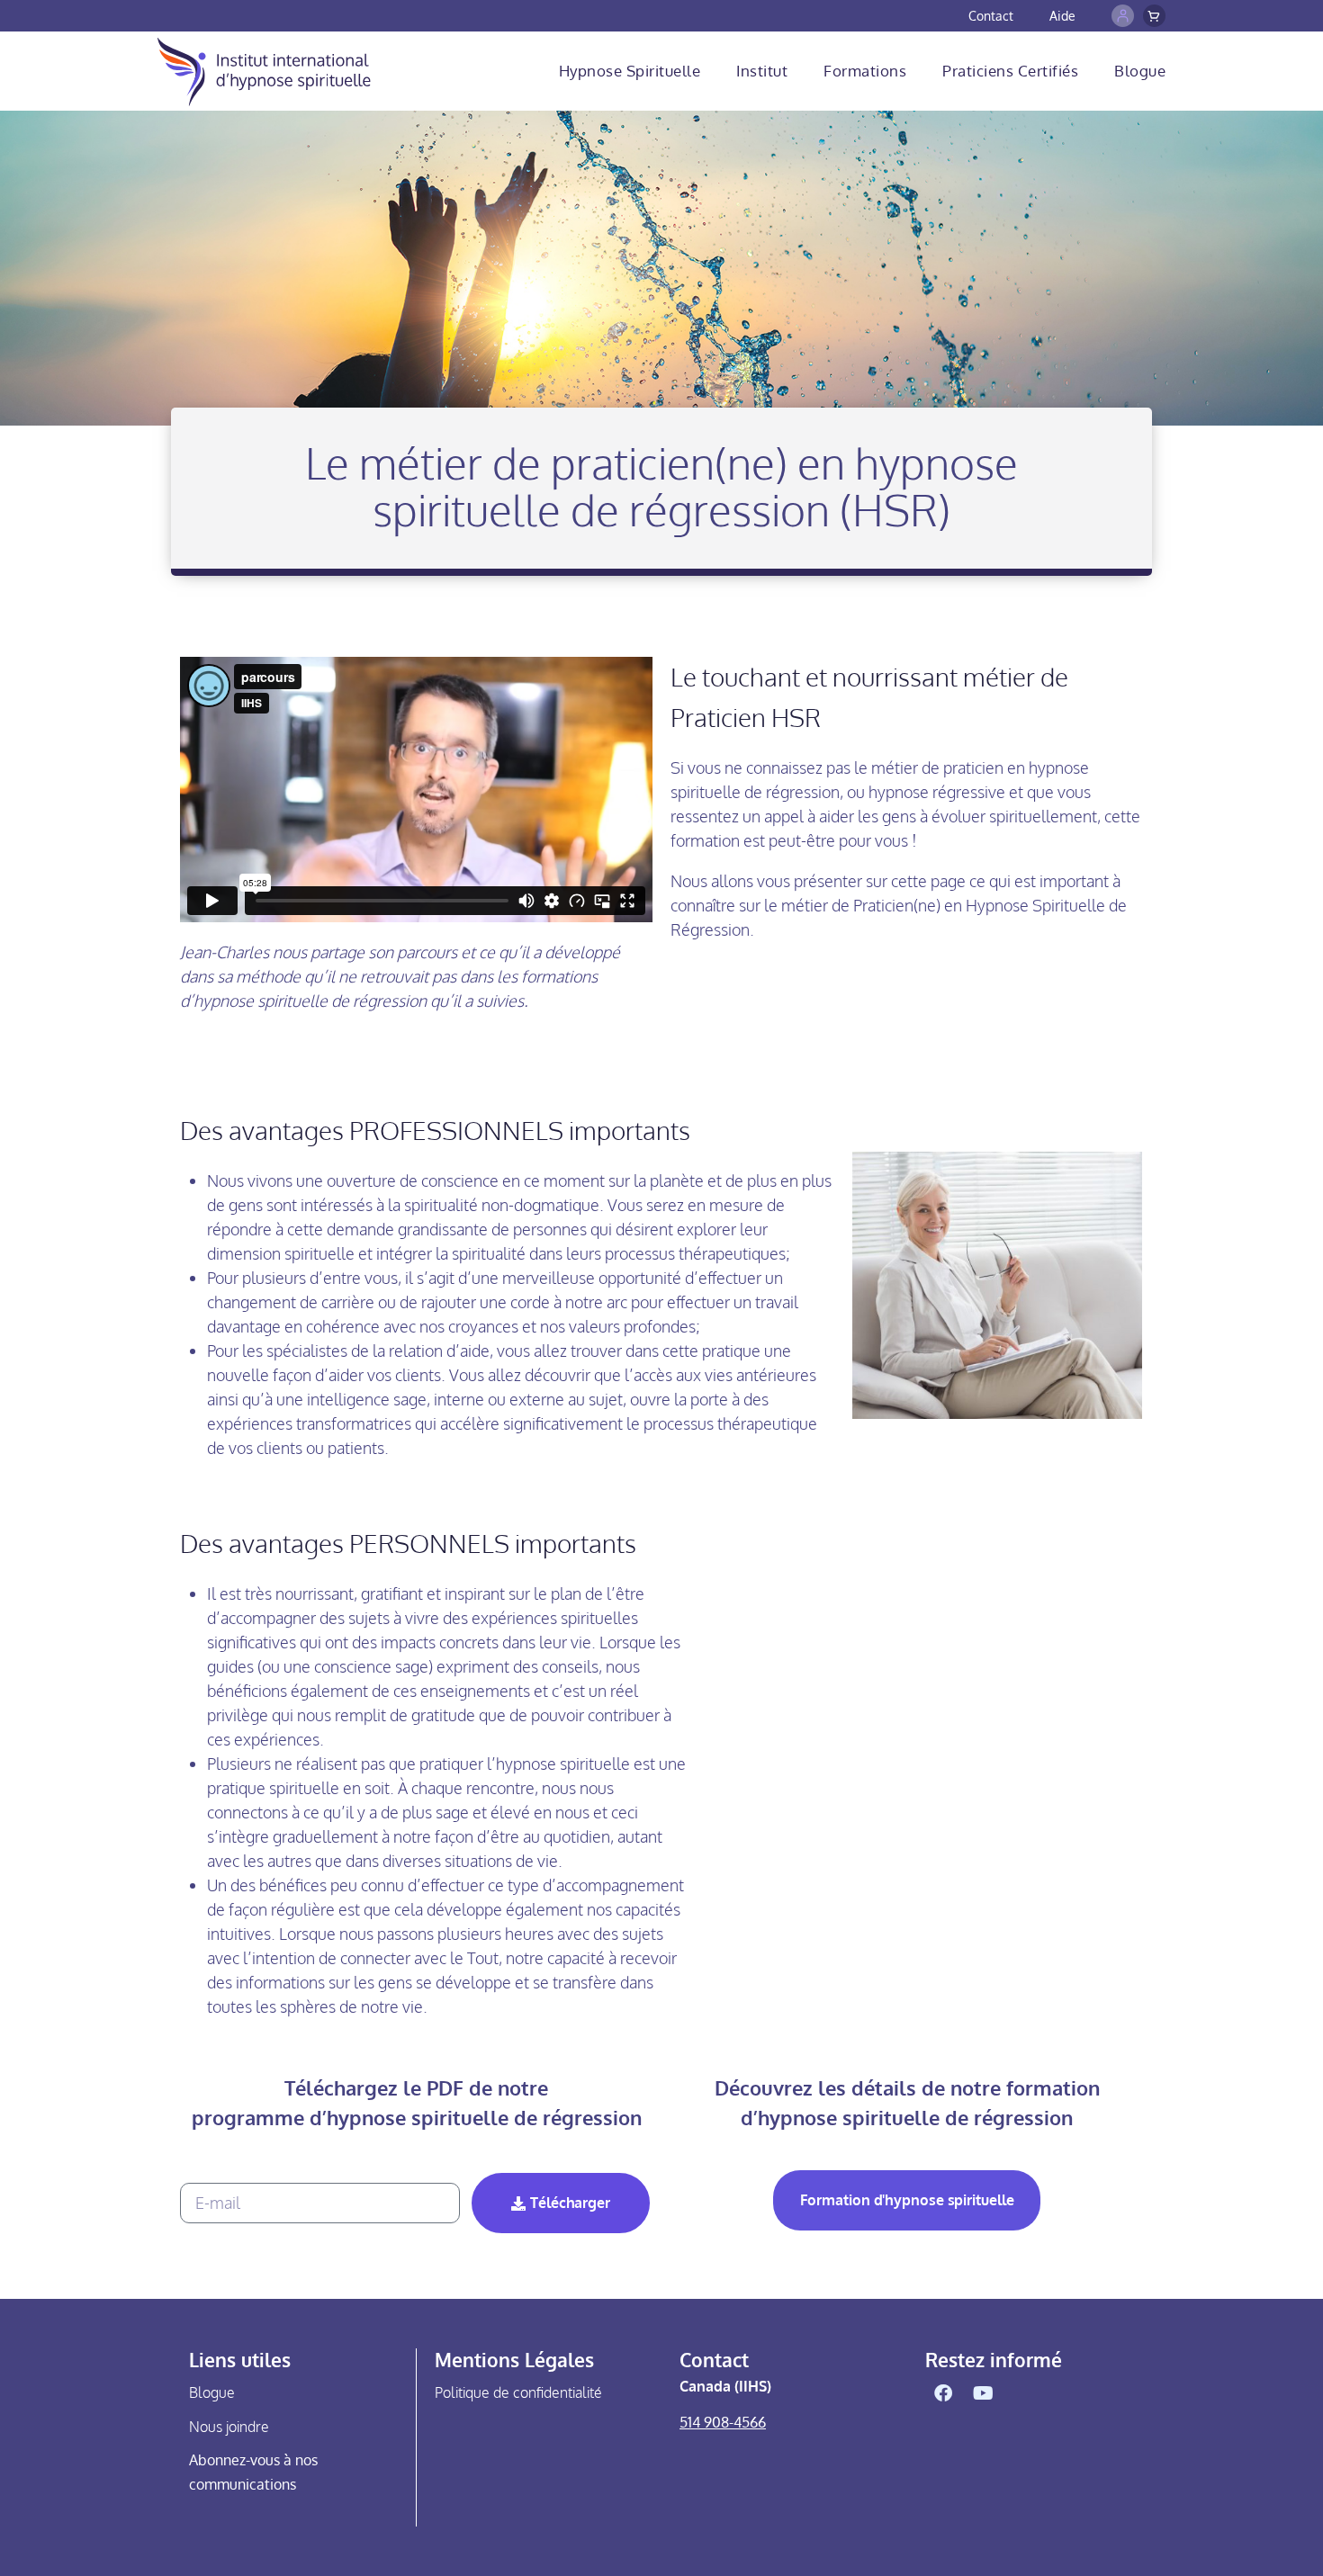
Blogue (1140, 71)
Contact (991, 16)
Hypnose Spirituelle (630, 71)
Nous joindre (229, 2427)
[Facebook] (943, 2393)
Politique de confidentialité (518, 2392)
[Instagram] (1024, 2393)
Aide (1062, 16)
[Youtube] (984, 2393)
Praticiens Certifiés (1010, 71)
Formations (865, 71)
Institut (762, 71)
